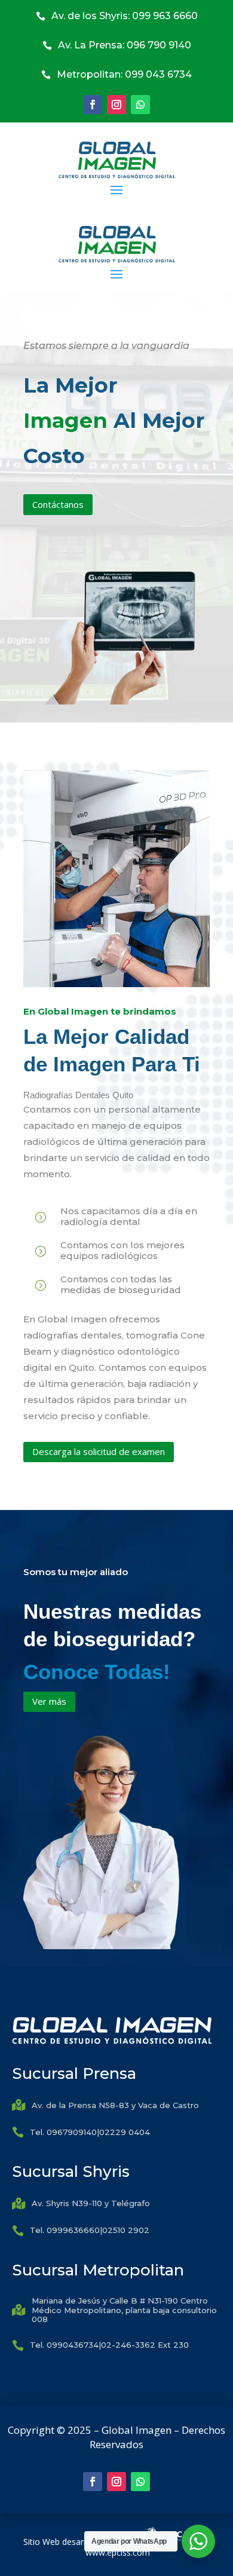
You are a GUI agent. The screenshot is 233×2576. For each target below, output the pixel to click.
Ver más (49, 1701)
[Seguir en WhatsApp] (140, 105)
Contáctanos (58, 504)
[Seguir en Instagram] (116, 105)
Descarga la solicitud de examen (99, 1451)
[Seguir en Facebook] (93, 105)
